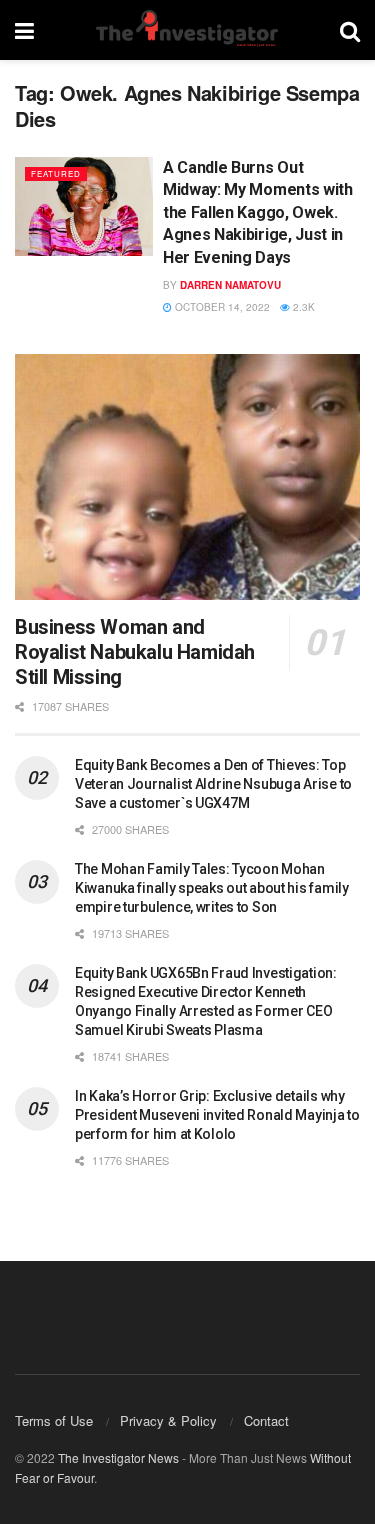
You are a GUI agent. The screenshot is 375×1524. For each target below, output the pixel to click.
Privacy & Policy (168, 1420)
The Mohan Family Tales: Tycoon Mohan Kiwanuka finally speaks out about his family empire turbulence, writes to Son (212, 888)
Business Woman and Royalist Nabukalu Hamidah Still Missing (135, 652)
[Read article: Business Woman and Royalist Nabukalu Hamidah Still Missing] (187, 477)
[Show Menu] (24, 30)
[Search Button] (350, 30)
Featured (56, 173)
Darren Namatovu (230, 285)
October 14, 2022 (221, 307)
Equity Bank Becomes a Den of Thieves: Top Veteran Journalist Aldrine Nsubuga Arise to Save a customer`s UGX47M (213, 784)
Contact (266, 1420)
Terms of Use (54, 1420)
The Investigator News (118, 1457)
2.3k (302, 307)
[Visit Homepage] (187, 30)
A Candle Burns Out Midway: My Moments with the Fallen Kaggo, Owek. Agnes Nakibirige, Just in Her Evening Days (258, 212)
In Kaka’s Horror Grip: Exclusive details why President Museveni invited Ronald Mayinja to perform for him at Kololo (217, 1115)
